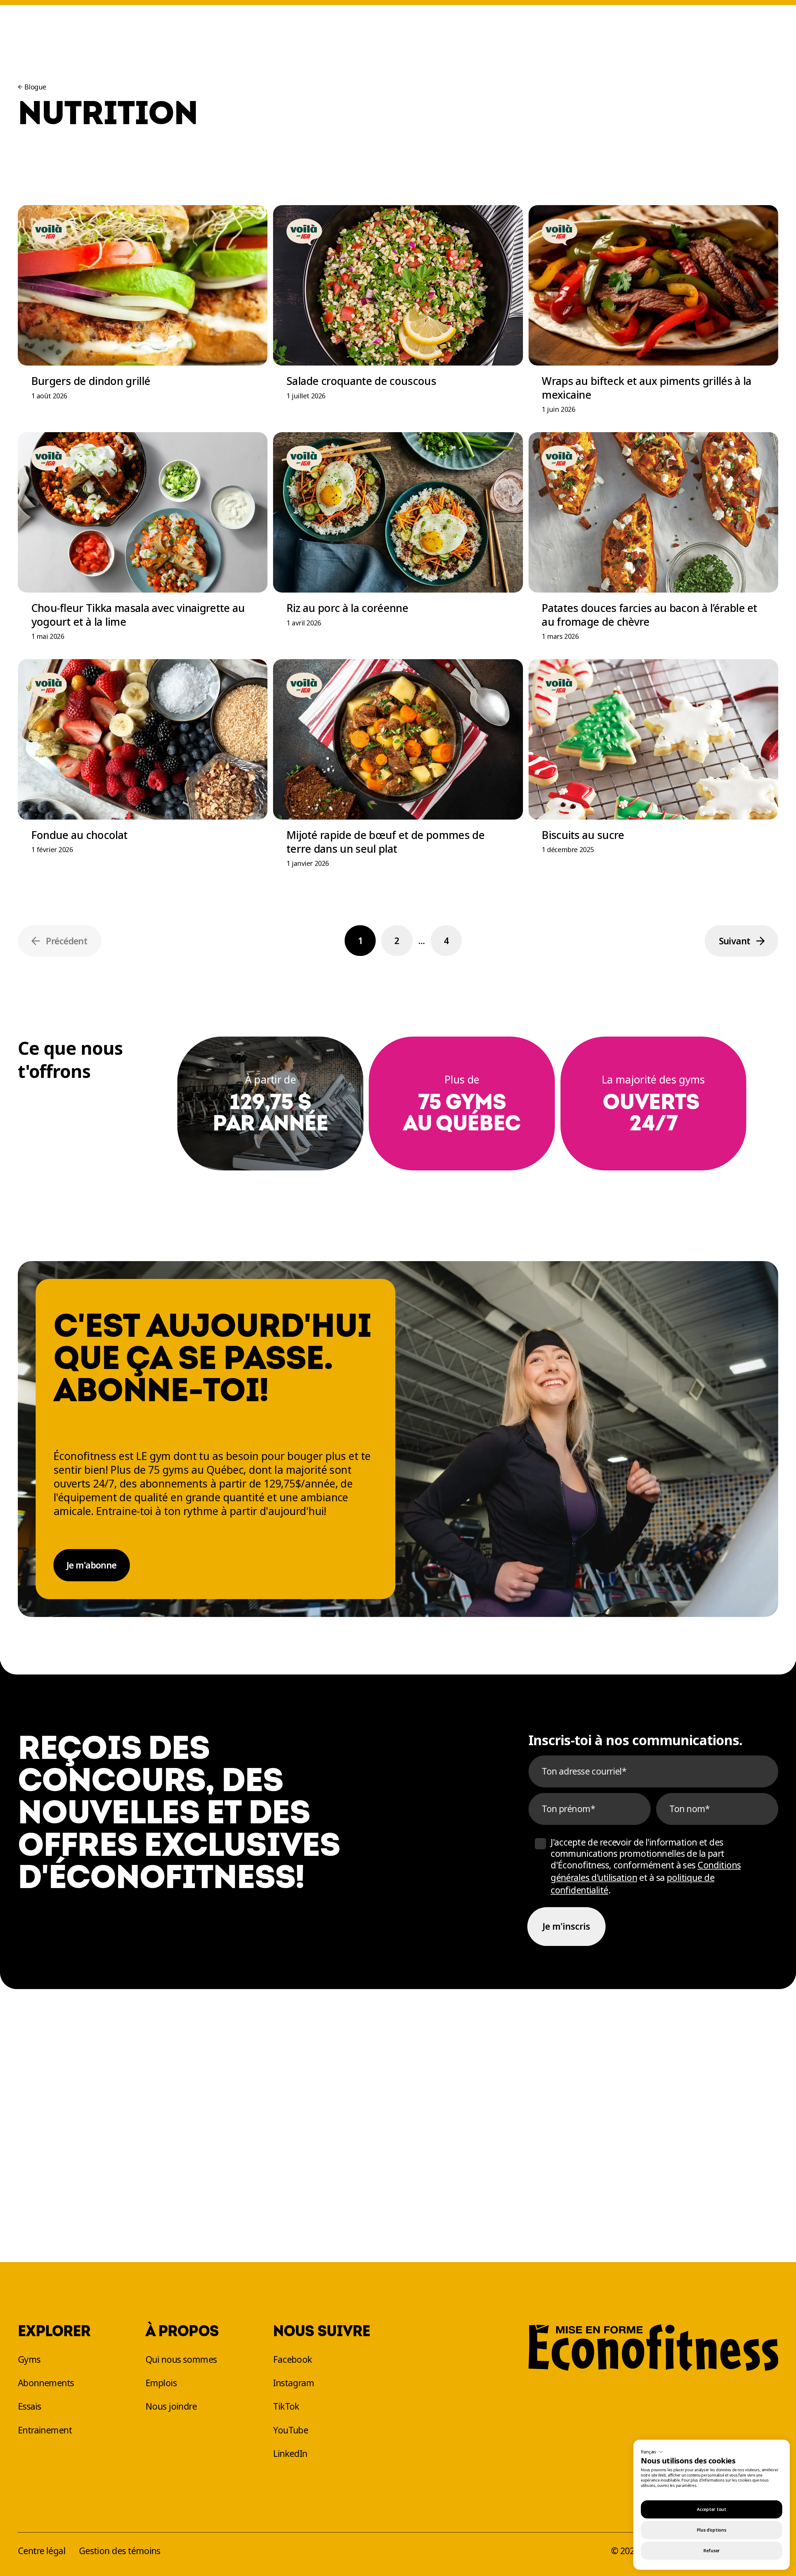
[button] (652, 2452)
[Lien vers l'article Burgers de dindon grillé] (143, 316)
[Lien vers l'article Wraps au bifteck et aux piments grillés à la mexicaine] (654, 316)
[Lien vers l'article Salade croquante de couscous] (398, 316)
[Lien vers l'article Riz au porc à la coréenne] (398, 543)
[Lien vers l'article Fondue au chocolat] (143, 770)
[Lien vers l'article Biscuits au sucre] (654, 770)
